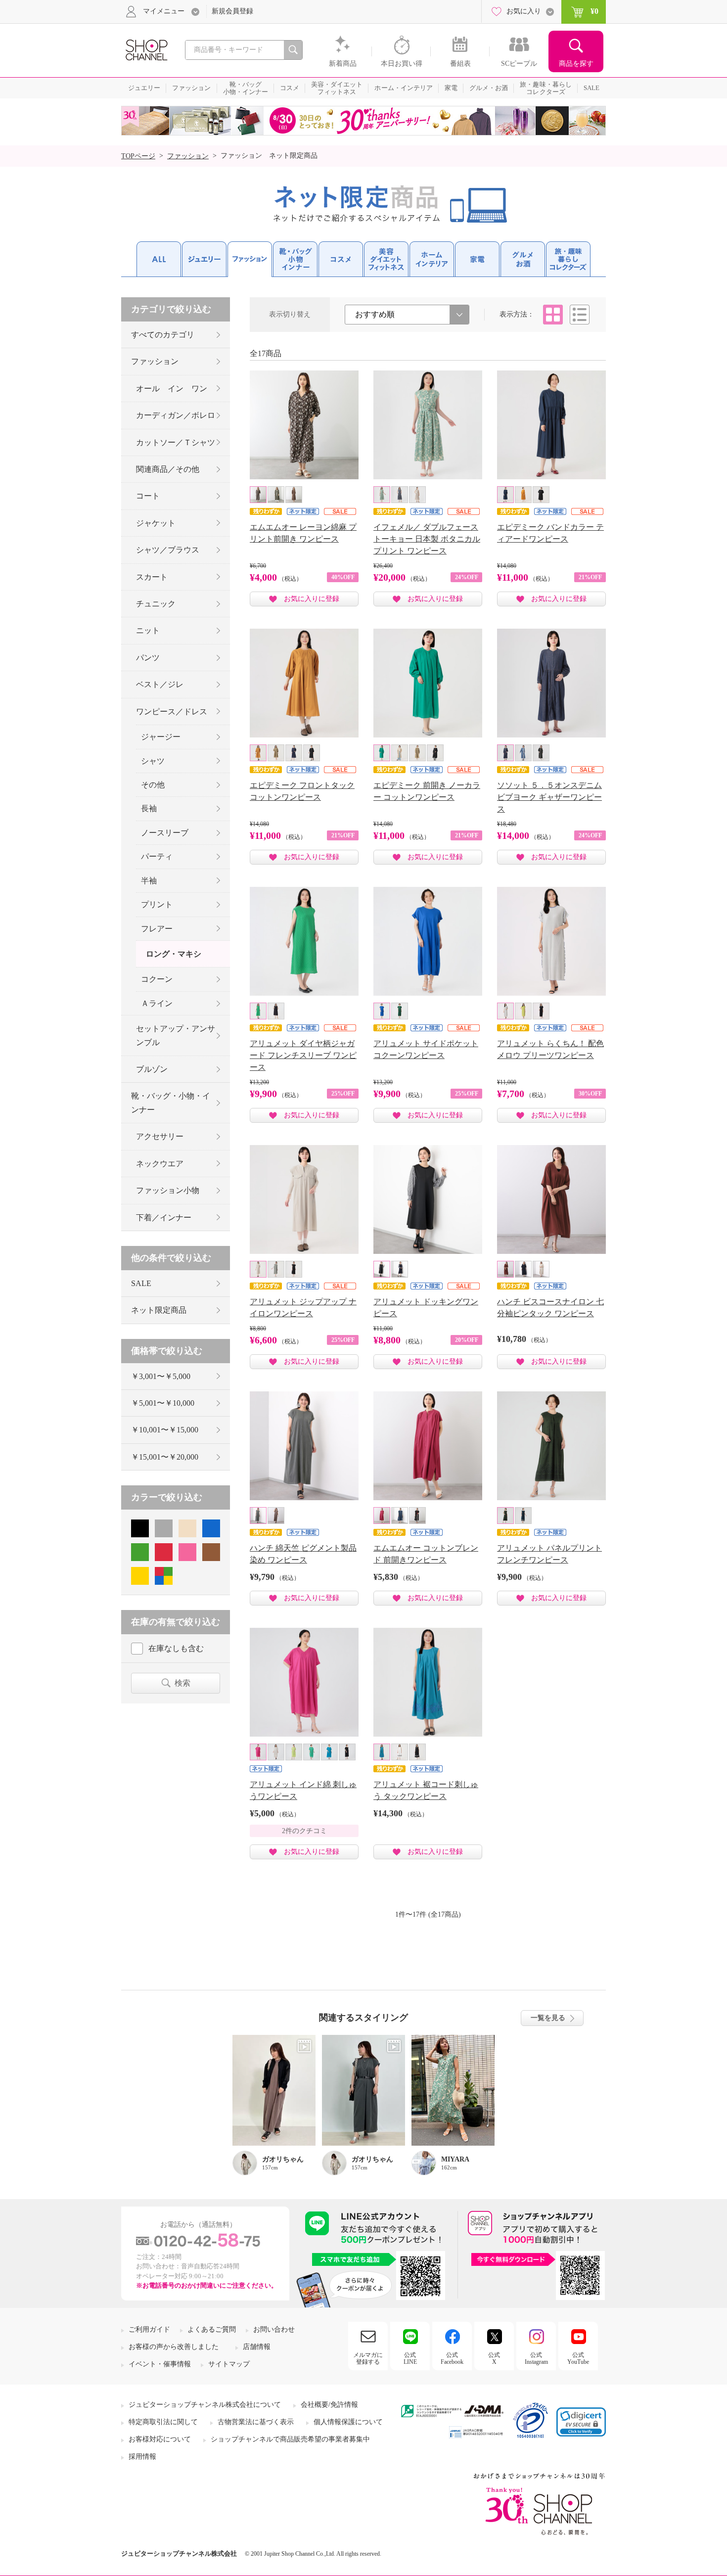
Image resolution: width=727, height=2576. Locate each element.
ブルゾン (152, 1069)
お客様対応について (160, 2439)
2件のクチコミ (304, 1831)
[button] (581, 2422)
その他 (153, 785)
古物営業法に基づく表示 (256, 2422)
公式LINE (410, 2358)
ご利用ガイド (149, 2329)
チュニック (156, 604)
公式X (494, 2358)
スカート (152, 577)
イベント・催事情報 (160, 2364)
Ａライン (157, 1003)
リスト (580, 315)
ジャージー (161, 737)
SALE (141, 1283)
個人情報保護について (348, 2422)
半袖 (149, 881)
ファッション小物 (168, 1190)
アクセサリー (160, 1136)
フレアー (157, 929)
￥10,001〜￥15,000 (165, 1430)
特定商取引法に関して (163, 2422)
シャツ (153, 761)
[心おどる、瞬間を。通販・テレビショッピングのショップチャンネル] (146, 49)
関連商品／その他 (168, 469)
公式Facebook (452, 2358)
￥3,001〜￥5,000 (161, 1376)
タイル (553, 315)
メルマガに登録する (368, 2358)
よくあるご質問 (212, 2329)
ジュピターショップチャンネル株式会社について (205, 2405)
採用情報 (142, 2457)
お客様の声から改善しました (174, 2347)
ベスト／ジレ (160, 684)
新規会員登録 (232, 11)
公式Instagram (536, 2358)
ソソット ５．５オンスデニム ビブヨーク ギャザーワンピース (549, 797)
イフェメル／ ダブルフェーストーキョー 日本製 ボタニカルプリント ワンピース (427, 539)
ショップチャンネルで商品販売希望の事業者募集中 (290, 2439)
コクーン (157, 979)
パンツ (148, 658)
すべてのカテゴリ (163, 335)
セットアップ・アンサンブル (176, 1035)
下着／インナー (164, 1218)
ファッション (188, 156)
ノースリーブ (165, 833)
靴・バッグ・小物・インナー (171, 1103)
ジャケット (156, 523)
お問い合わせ (274, 2329)
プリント (157, 904)
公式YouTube (578, 2358)
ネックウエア (160, 1164)
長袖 (149, 808)
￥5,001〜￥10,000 (163, 1403)
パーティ (157, 856)
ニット (148, 630)
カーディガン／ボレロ (176, 415)
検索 (182, 1683)
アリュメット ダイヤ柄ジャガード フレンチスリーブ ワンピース (303, 1055)
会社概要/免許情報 (329, 2405)
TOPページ (138, 156)
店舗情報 (257, 2347)
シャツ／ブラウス (168, 550)
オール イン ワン (172, 389)
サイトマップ (229, 2364)
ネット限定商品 (159, 1310)
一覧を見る (548, 2018)
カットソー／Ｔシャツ (176, 442)
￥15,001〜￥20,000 (165, 1457)
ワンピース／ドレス (172, 712)
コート (148, 496)
